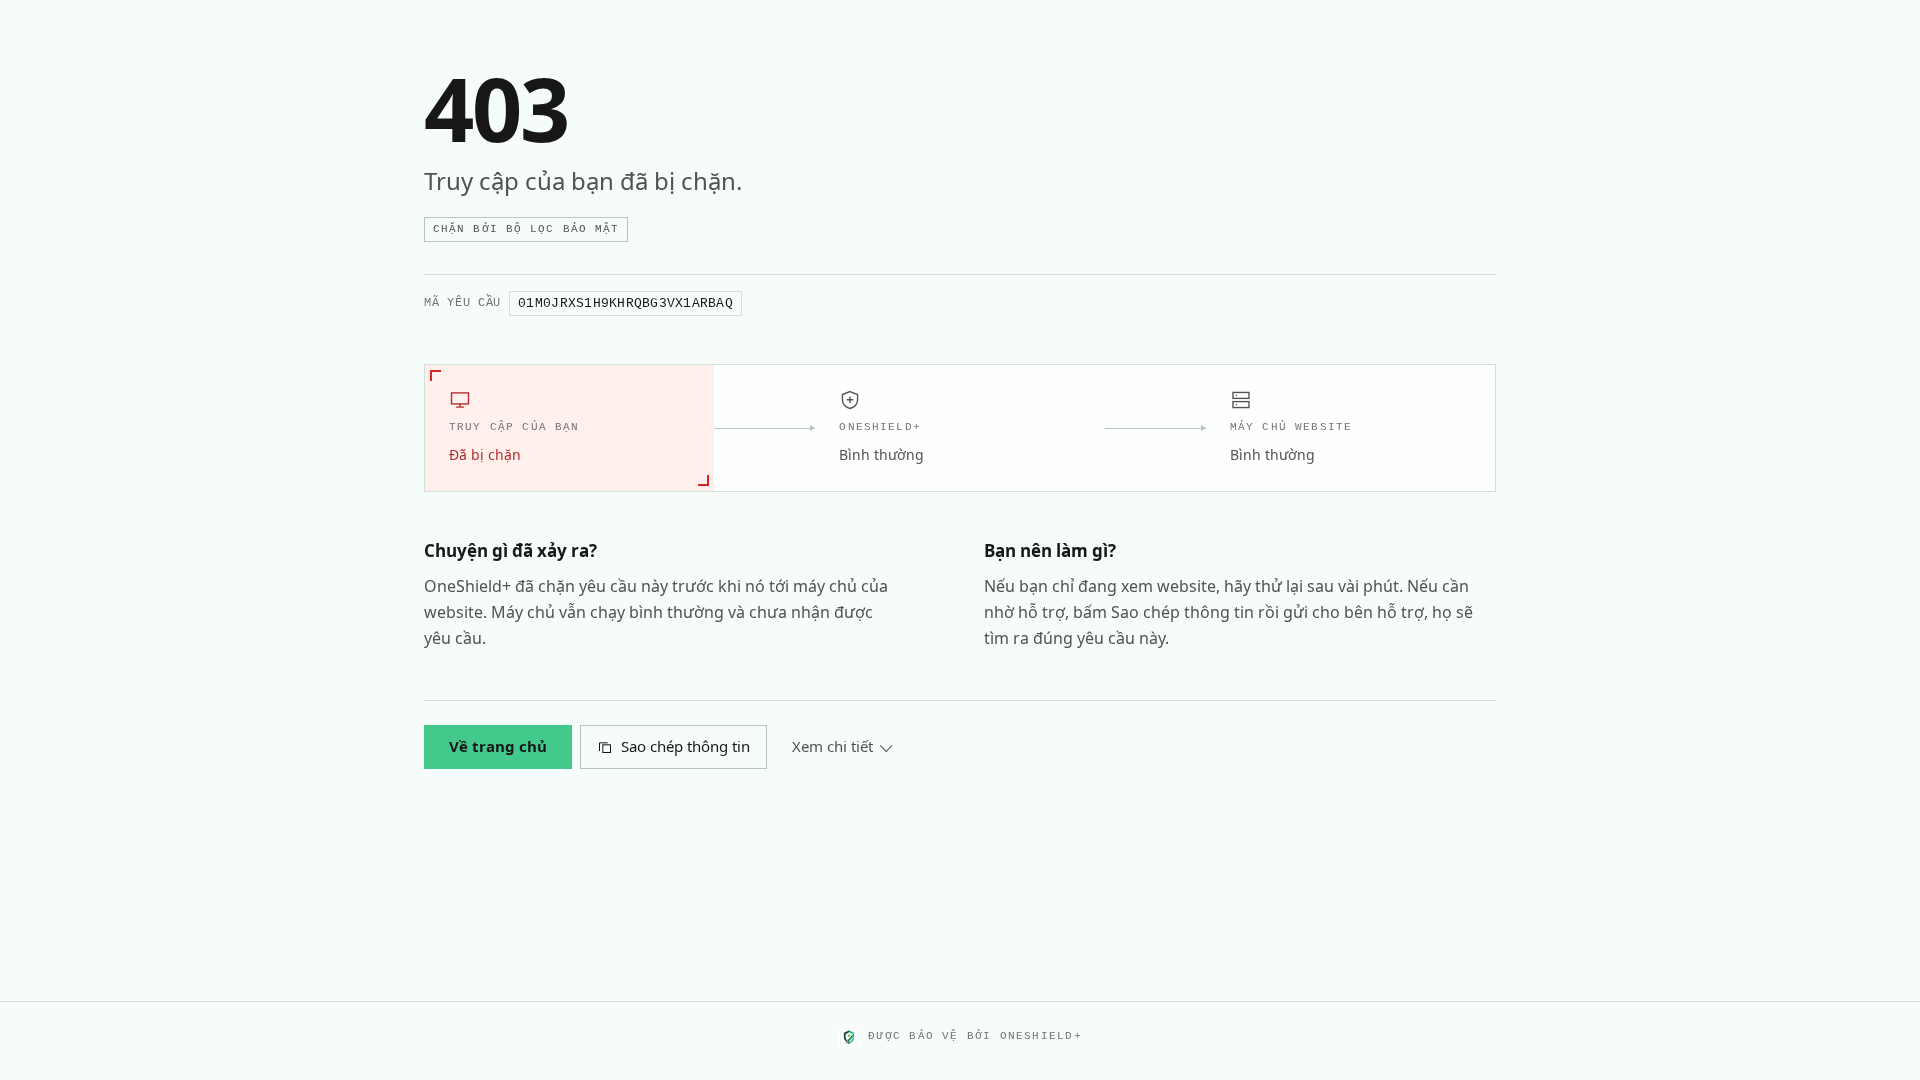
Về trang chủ (498, 746)
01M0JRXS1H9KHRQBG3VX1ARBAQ (625, 303)
